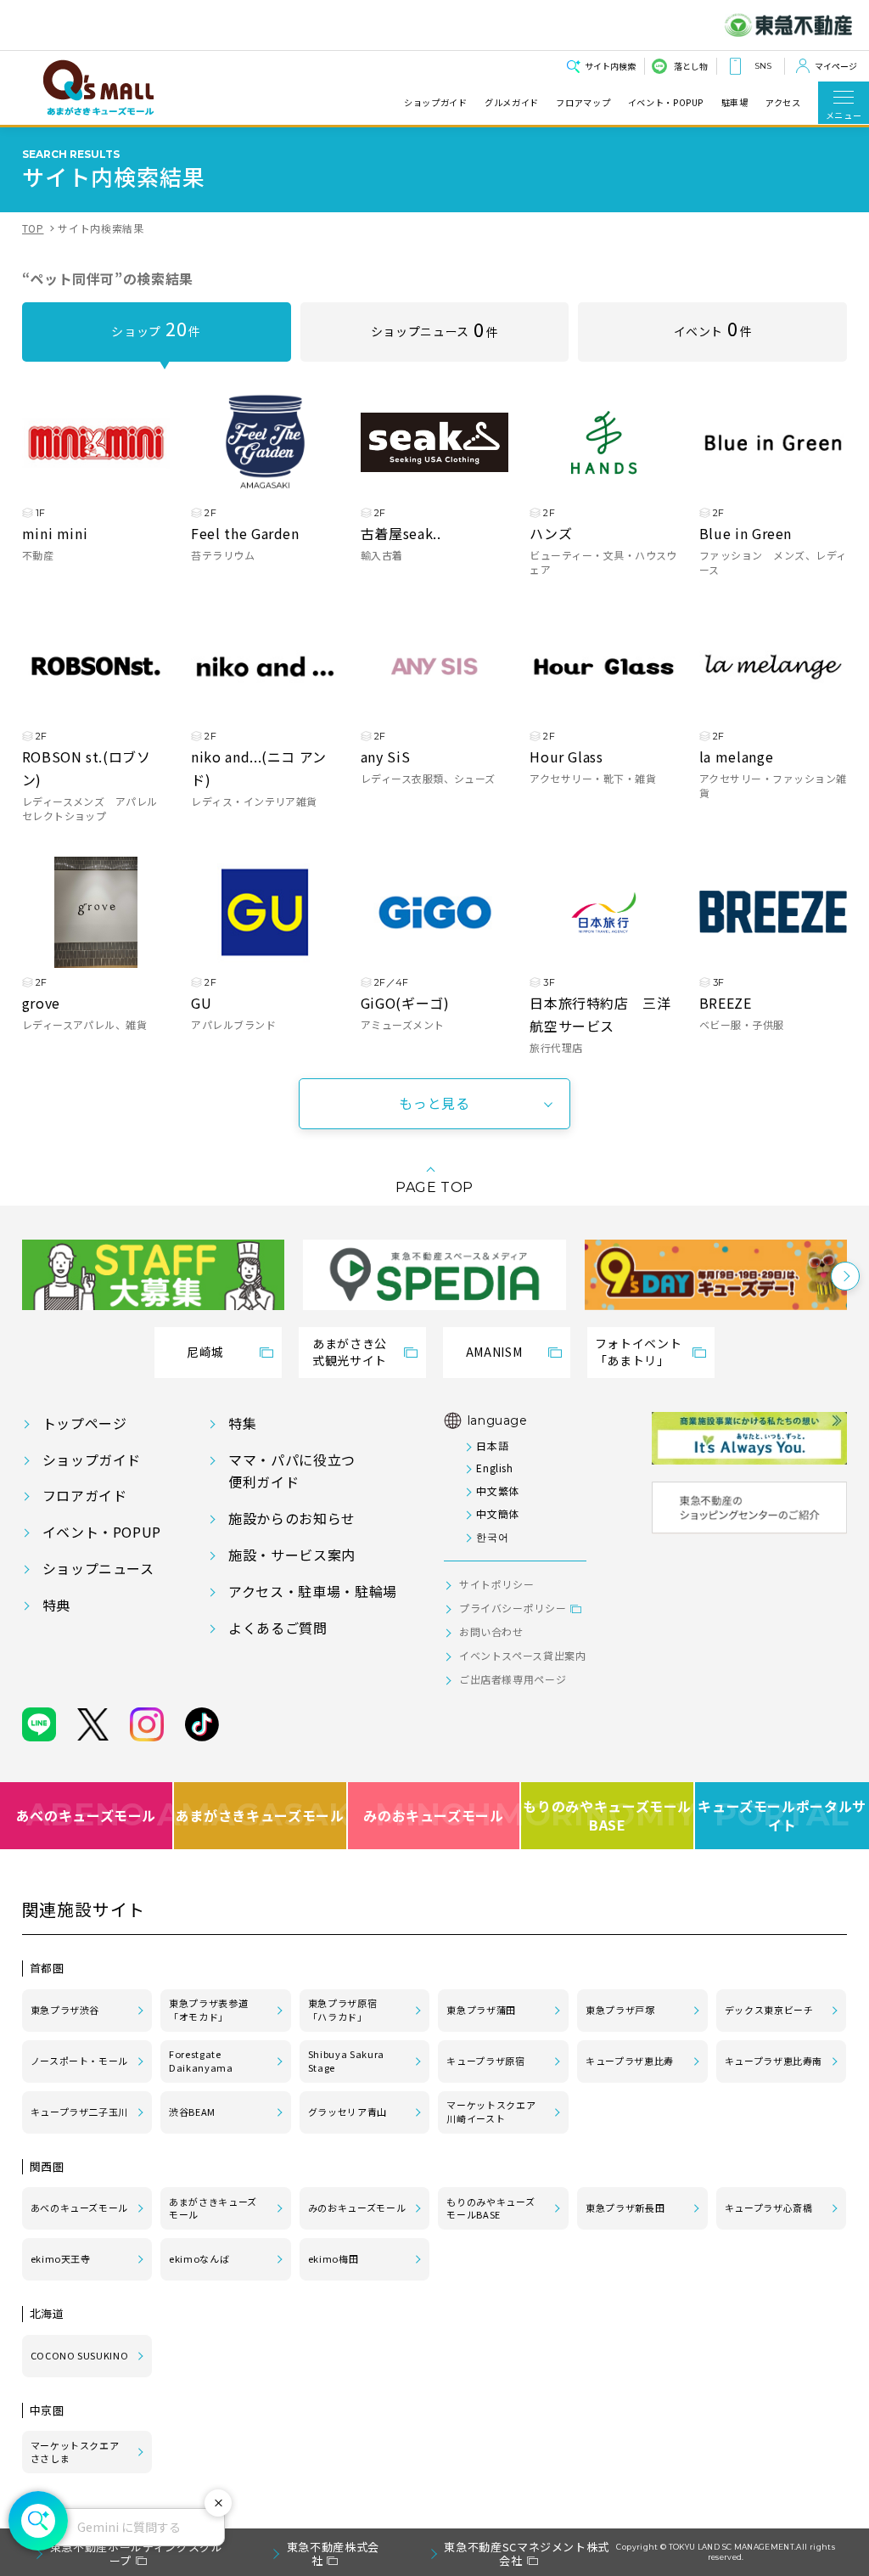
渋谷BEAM (192, 2112)
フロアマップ (583, 103)
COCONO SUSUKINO (80, 2355)
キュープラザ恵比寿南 (774, 2061)
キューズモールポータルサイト (782, 1816)
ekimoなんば (199, 2258)
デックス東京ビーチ (769, 2010)
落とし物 (691, 66)
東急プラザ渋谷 (65, 2010)
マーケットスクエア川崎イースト (491, 2112)
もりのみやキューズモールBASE (608, 1816)
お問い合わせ (491, 1631)
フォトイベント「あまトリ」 (638, 1352)
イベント (713, 328)
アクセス (783, 103)
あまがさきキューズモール (261, 1815)
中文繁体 (498, 1490)
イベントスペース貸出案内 (523, 1655)
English (494, 1468)
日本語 (492, 1445)
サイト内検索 (610, 66)
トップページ (85, 1423)
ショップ (156, 328)
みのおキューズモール (433, 1815)
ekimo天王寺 (61, 2258)
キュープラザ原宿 (485, 2061)
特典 (56, 1605)
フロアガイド (85, 1495)
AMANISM (494, 1352)
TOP (33, 228)
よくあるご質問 (278, 1628)
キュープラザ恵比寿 (630, 2061)
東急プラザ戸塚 (620, 2010)
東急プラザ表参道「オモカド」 (208, 2010)
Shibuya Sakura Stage (346, 2061)
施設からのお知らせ (292, 1518)
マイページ (836, 66)
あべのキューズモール (86, 1815)
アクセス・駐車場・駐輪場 (313, 1591)
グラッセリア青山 (348, 2112)
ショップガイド (435, 103)
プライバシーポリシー (513, 1608)
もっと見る (434, 1103)
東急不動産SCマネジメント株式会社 (527, 2554)
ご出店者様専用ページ (513, 1679)
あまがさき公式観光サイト (350, 1352)
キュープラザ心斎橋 (769, 2208)
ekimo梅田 (333, 2258)
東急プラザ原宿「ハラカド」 (342, 2010)
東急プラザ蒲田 (481, 2010)
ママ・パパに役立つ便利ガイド (292, 1471)
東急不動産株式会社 (333, 2554)
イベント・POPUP (666, 103)
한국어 (492, 1536)
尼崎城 (205, 1352)
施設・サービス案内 (292, 1555)
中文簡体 (498, 1513)
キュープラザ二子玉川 (79, 2112)
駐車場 (735, 103)
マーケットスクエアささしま (75, 2452)
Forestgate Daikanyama (201, 2061)
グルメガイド (512, 103)
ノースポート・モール (79, 2061)
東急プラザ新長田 (625, 2208)
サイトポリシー (496, 1584)
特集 (242, 1423)
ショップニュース (434, 329)
